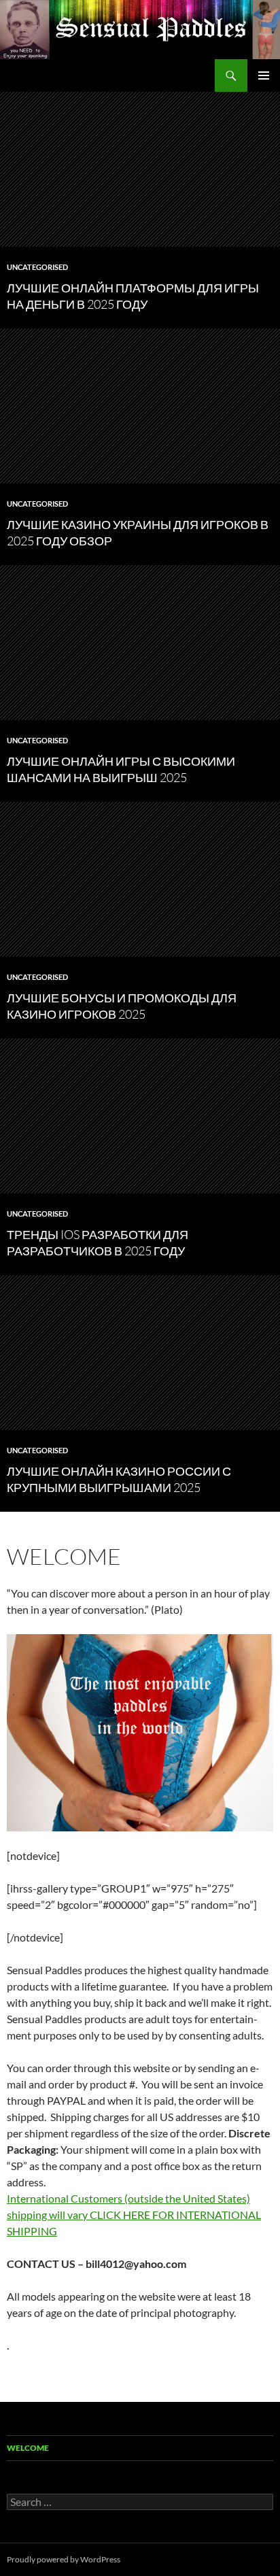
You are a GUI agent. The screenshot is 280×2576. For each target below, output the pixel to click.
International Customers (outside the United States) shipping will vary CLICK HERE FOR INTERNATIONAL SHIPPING (134, 2215)
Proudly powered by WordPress (64, 2559)
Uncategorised (37, 267)
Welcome (28, 2448)
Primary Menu (264, 75)
